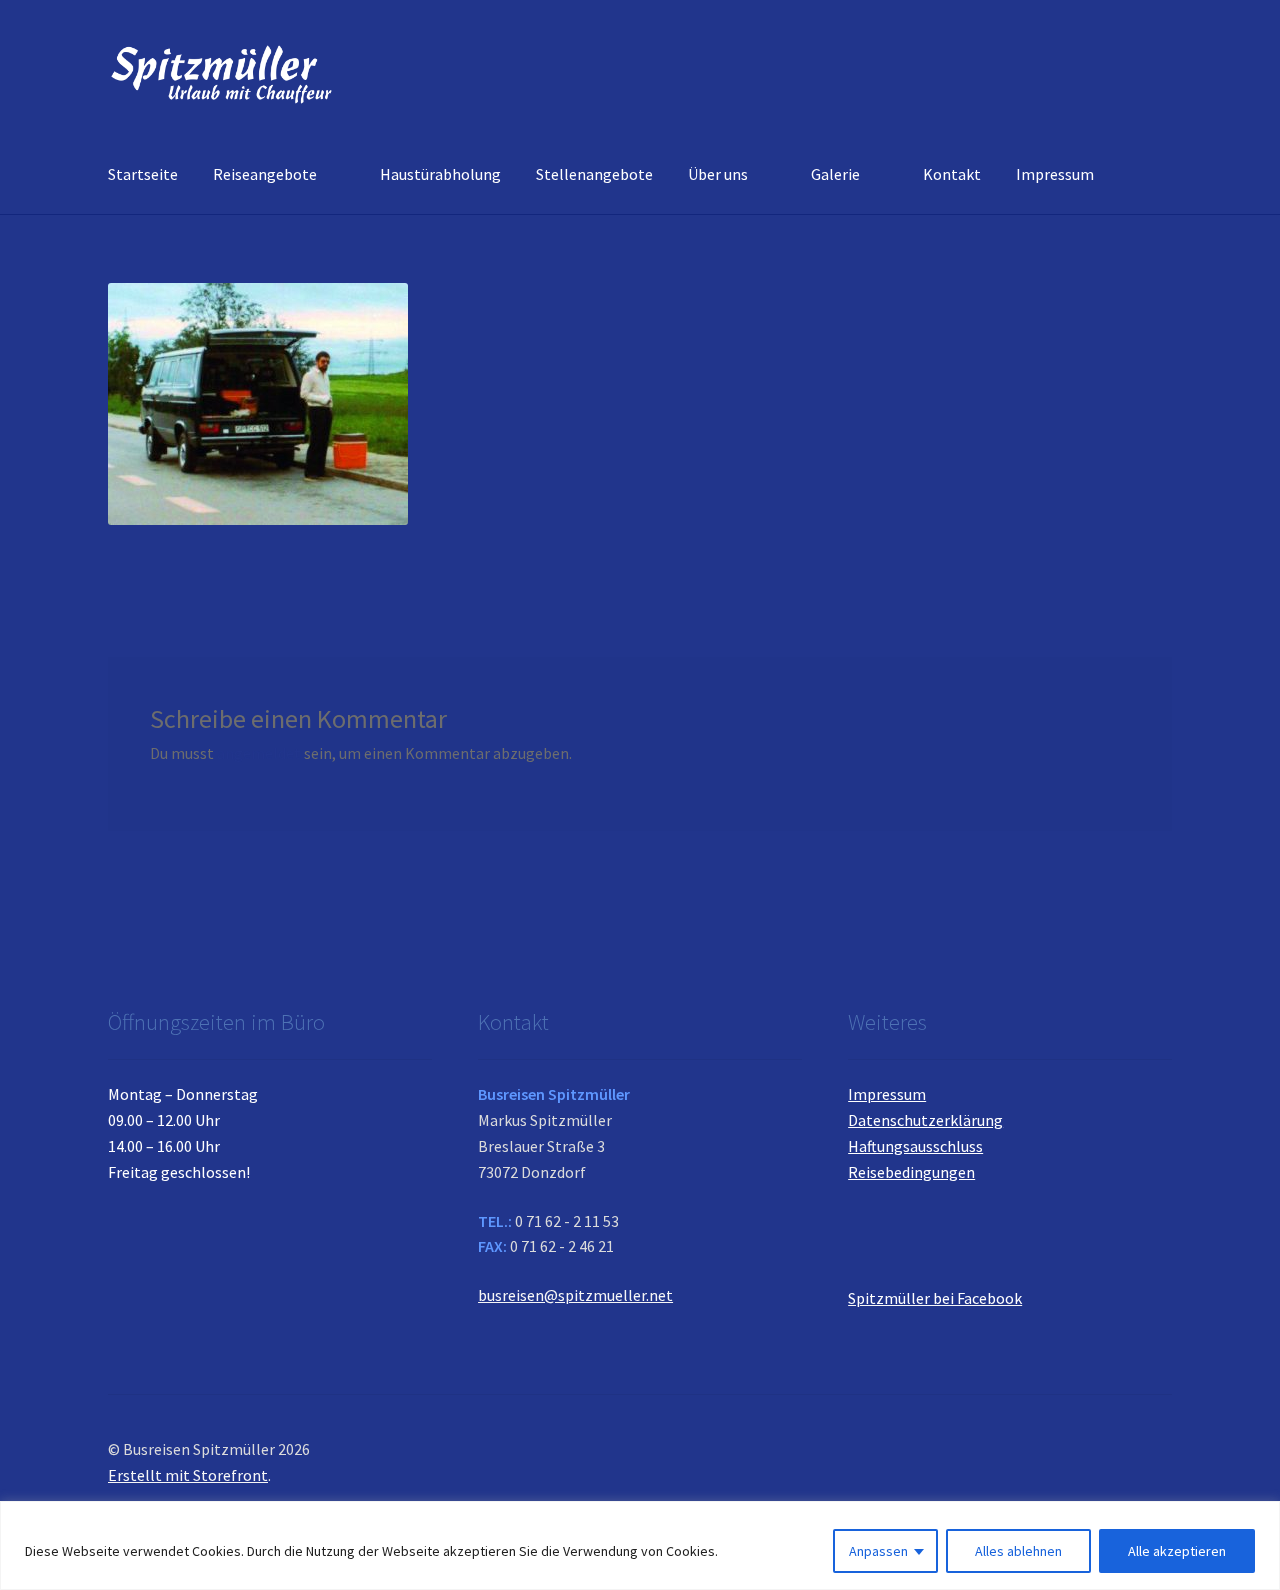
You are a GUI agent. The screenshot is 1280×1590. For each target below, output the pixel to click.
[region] (640, 1545)
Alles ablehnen (1018, 1551)
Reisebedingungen (911, 1172)
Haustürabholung (440, 174)
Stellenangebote (594, 174)
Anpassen (878, 1551)
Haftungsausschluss (915, 1146)
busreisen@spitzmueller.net (575, 1295)
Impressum (1055, 174)
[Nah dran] (1259, 1518)
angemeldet (259, 753)
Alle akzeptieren (1177, 1551)
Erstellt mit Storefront (188, 1475)
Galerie (835, 174)
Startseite (143, 174)
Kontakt (952, 174)
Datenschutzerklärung (925, 1120)
